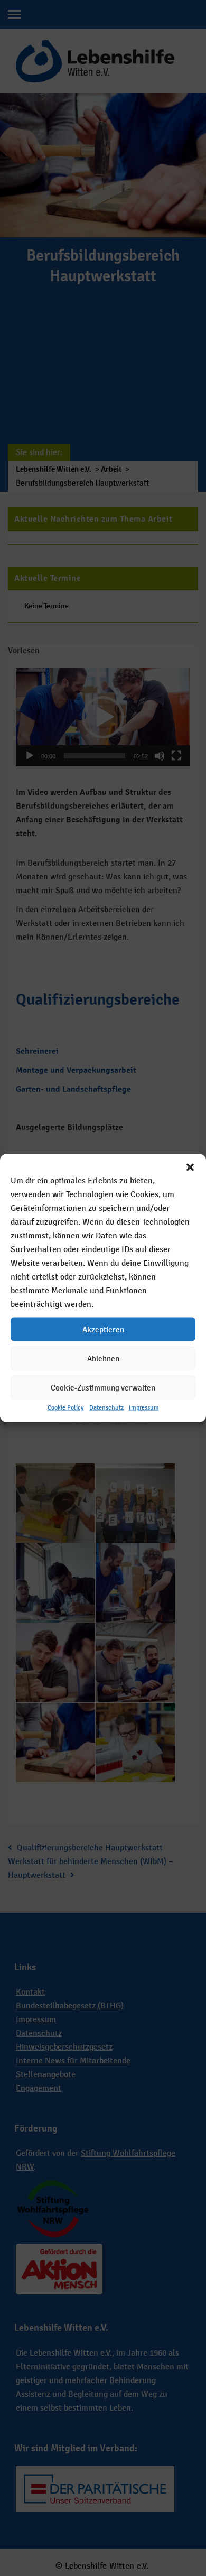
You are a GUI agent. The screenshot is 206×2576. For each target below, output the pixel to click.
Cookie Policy (66, 1407)
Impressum (144, 1407)
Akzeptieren (103, 1329)
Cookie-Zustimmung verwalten (103, 1387)
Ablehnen (103, 1358)
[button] (190, 1167)
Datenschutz (106, 1407)
